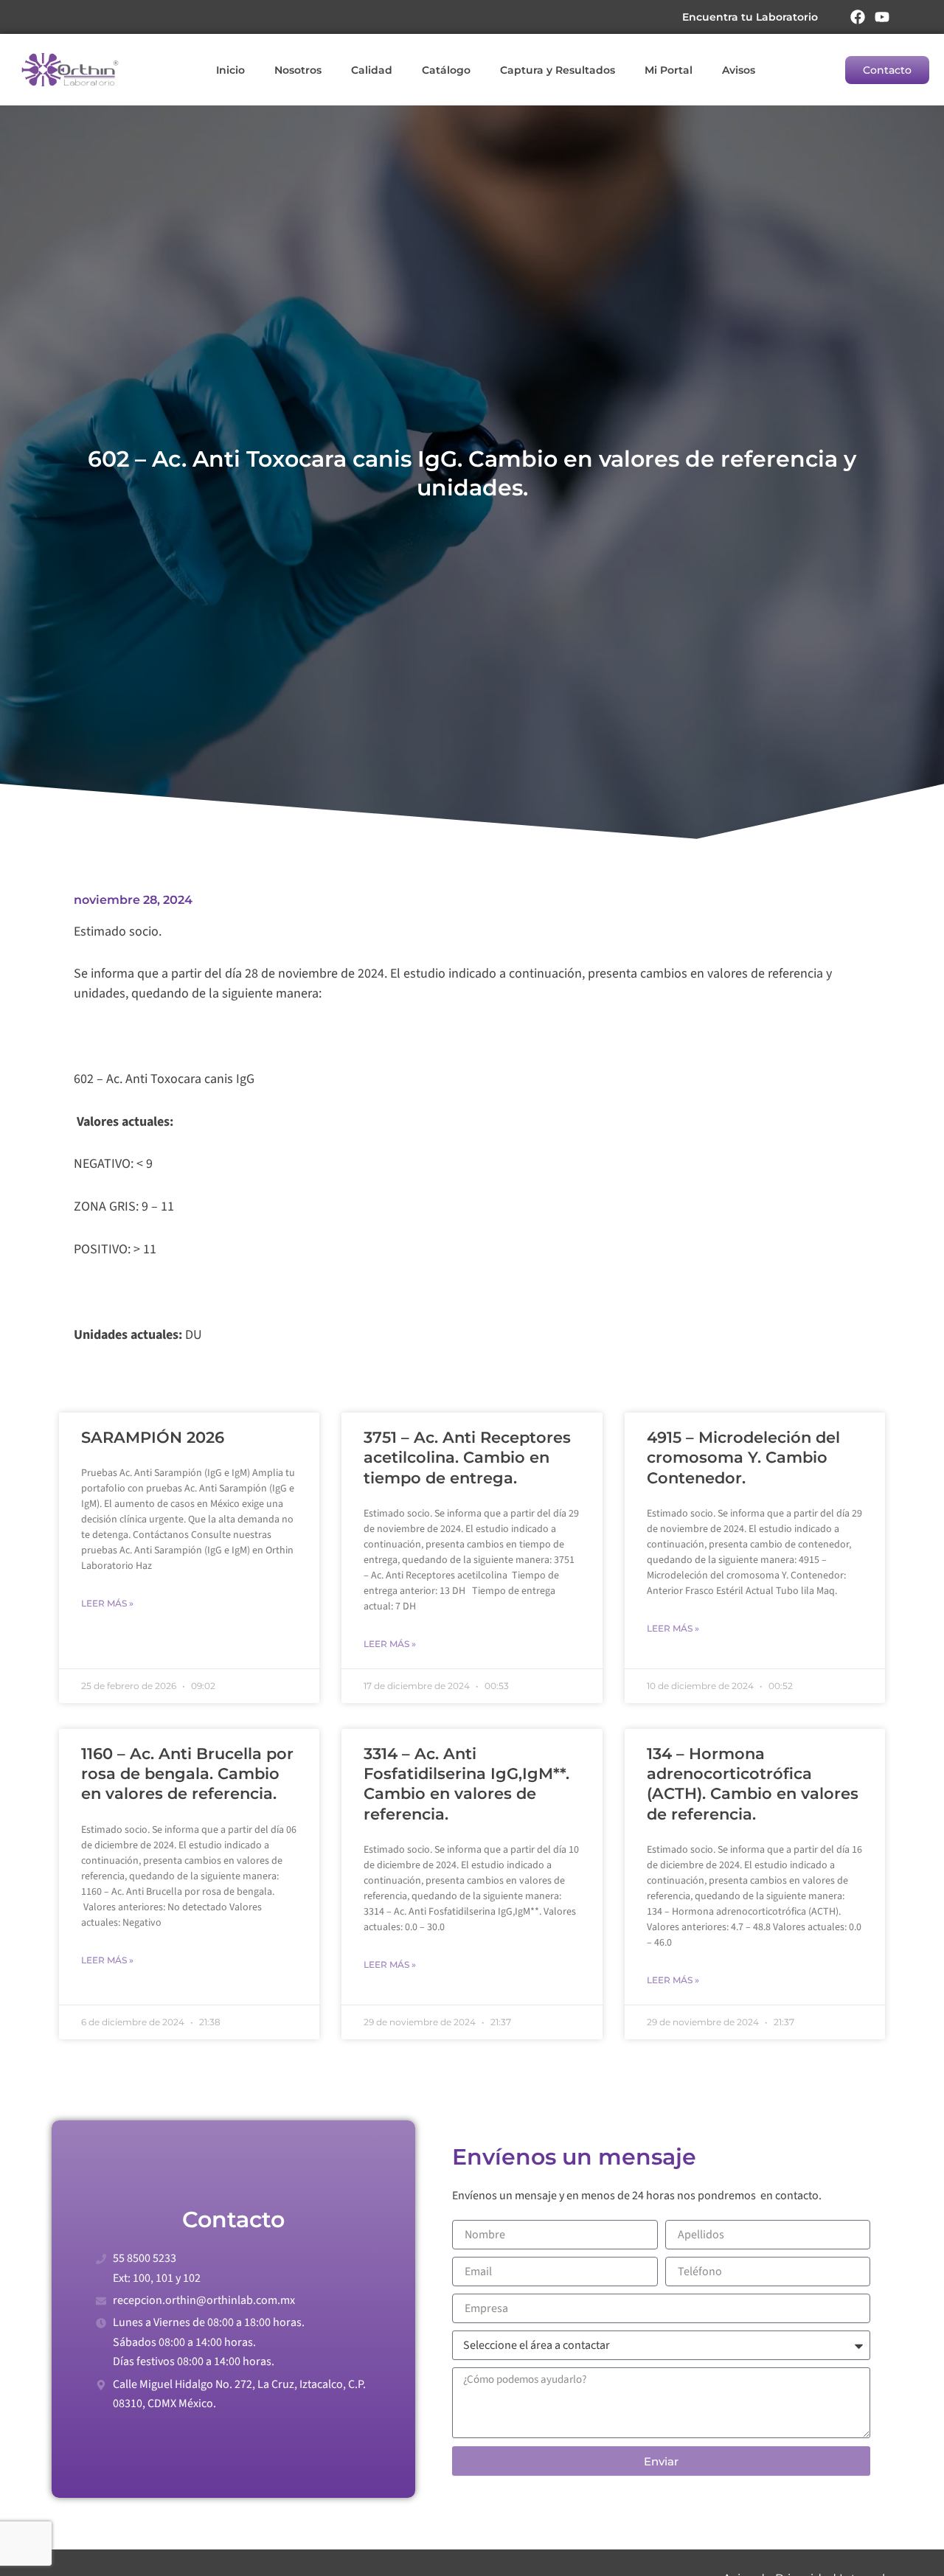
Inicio (230, 70)
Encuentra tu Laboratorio (750, 17)
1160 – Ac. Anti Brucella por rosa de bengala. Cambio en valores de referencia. (187, 1774)
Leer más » (107, 1603)
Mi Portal (669, 70)
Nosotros (298, 70)
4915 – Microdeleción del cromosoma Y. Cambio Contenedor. (743, 1458)
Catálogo (446, 70)
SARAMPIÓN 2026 (153, 1437)
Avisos (739, 70)
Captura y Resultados (558, 70)
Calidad (372, 70)
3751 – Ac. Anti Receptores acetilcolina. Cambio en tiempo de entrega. (467, 1458)
